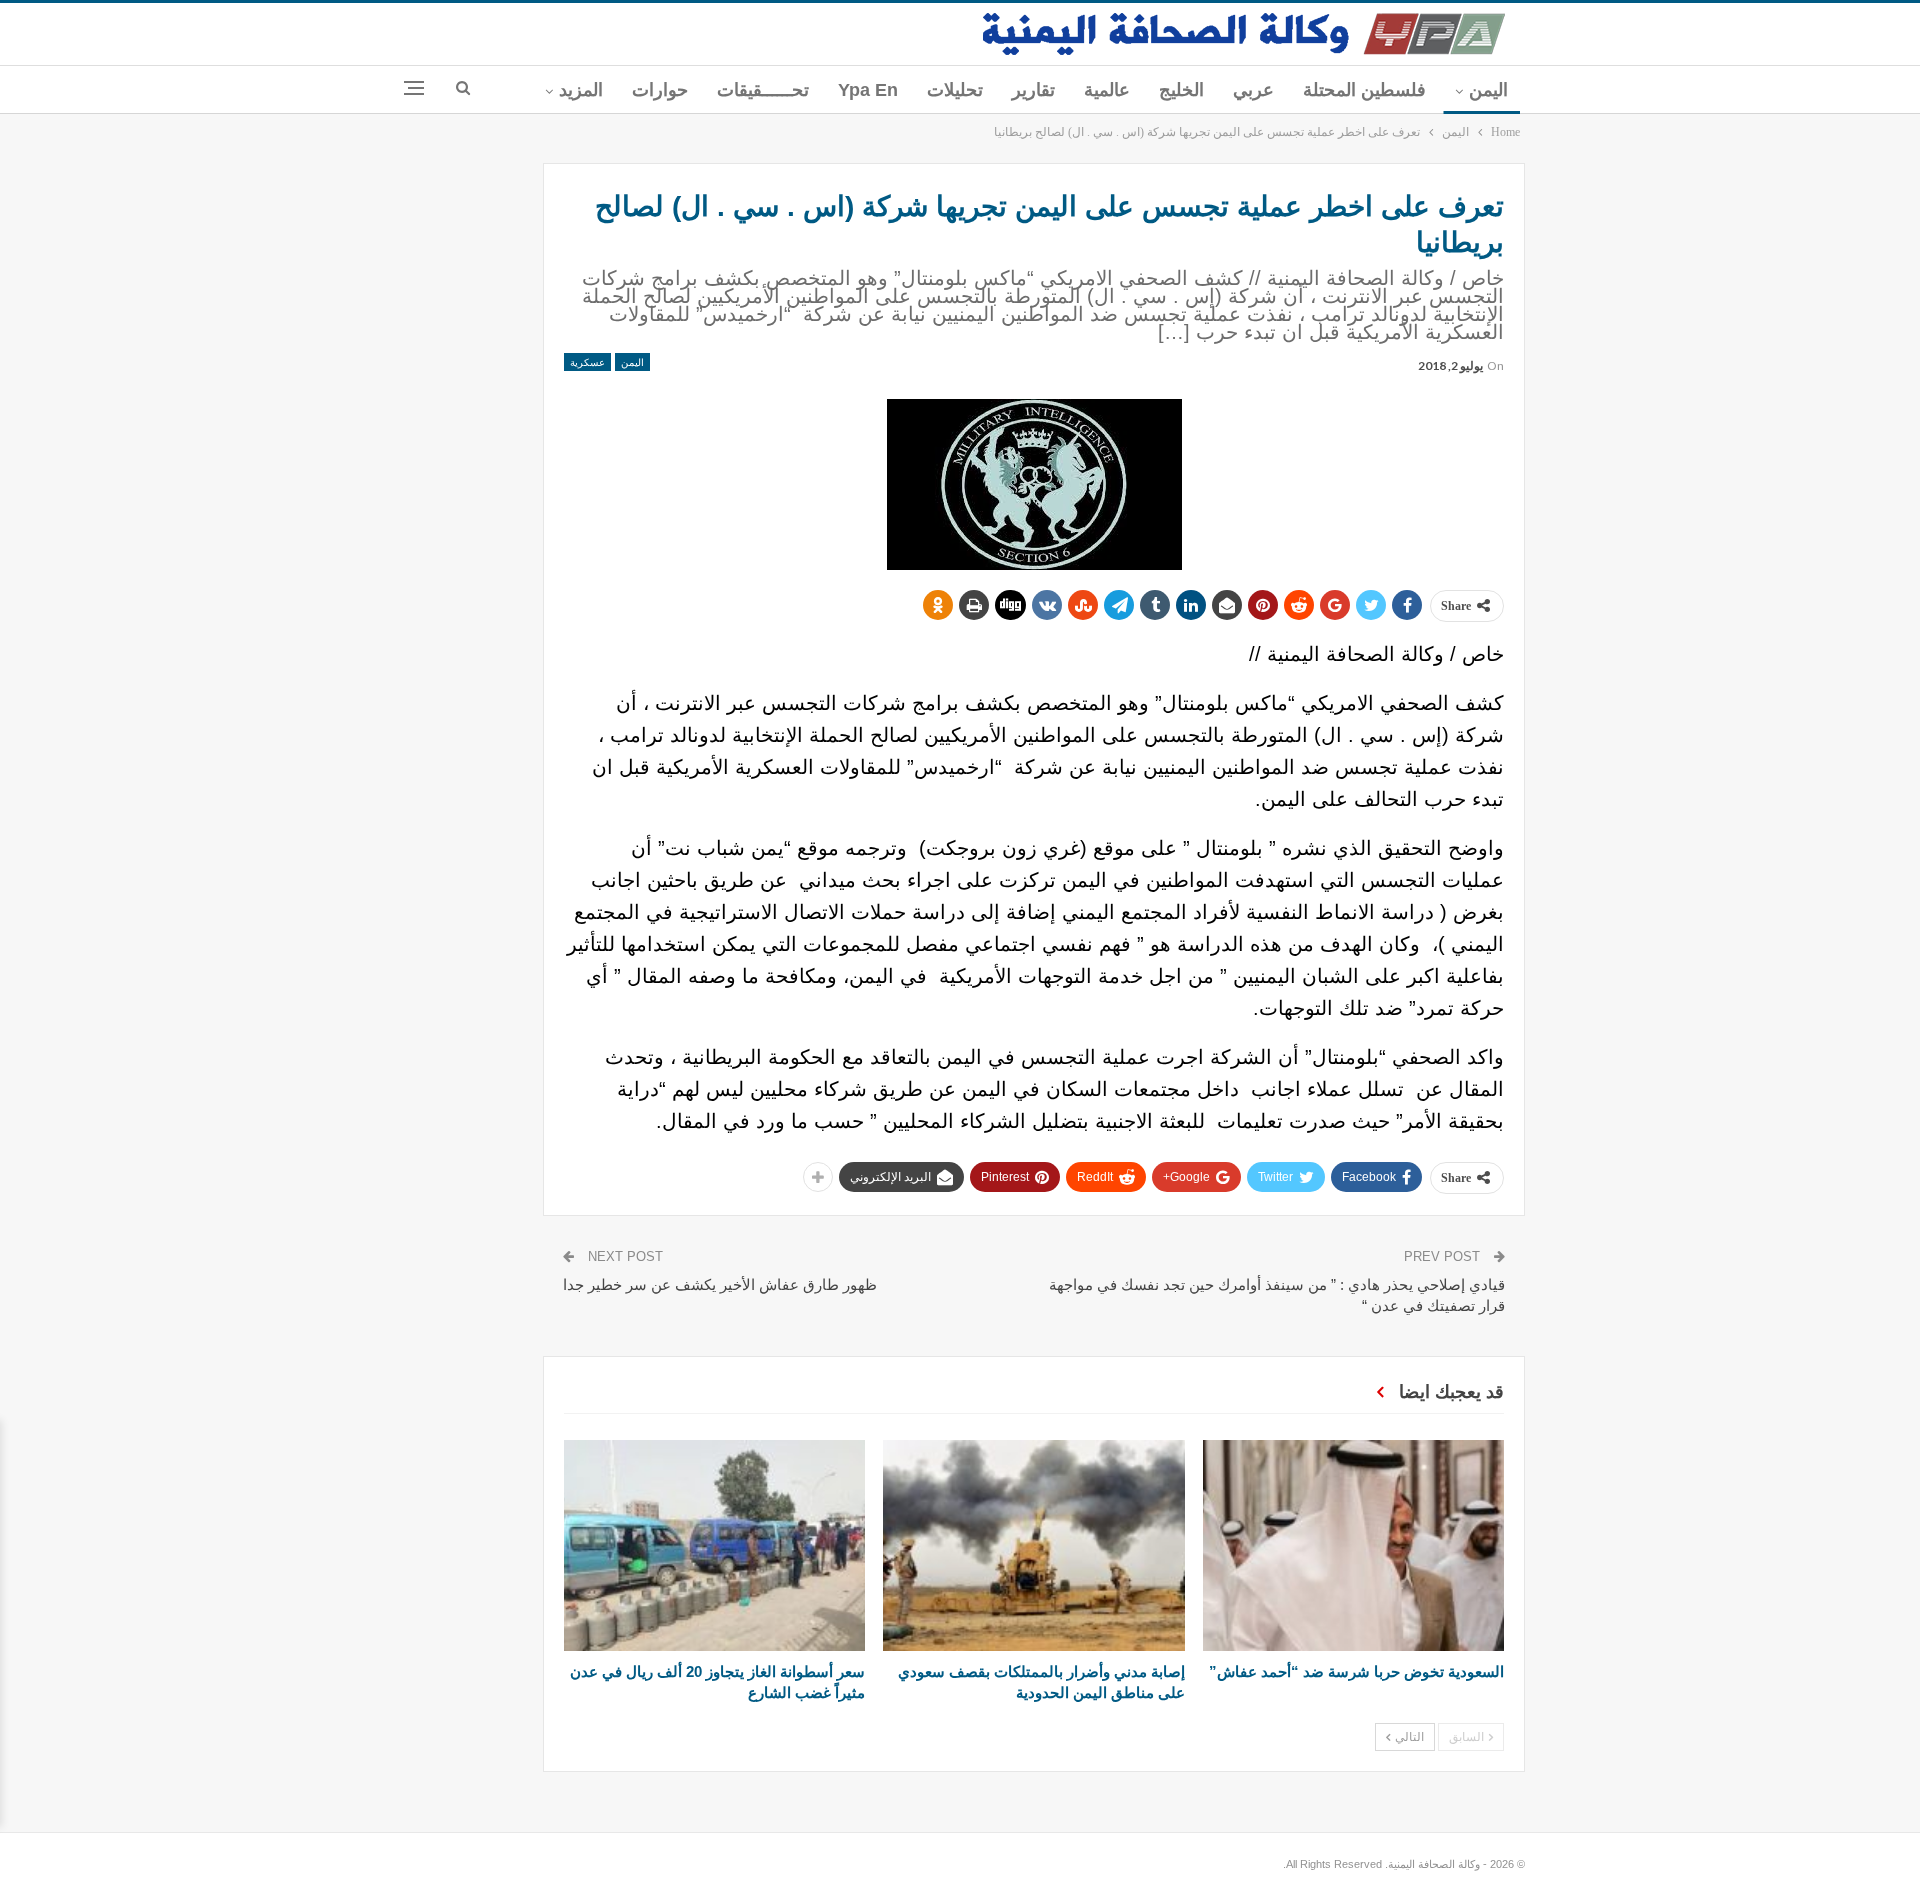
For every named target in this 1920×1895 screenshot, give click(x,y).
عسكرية (587, 362)
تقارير (1033, 90)
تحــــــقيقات (763, 90)
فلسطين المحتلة (1364, 90)
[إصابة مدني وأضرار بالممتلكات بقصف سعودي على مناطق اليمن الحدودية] (1033, 1545)
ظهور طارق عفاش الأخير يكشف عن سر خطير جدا (720, 1284)
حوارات (660, 90)
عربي (1253, 90)
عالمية (1107, 90)
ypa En (868, 90)
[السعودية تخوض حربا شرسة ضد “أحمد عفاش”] (1353, 1545)
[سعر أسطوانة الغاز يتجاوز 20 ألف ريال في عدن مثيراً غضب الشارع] (714, 1545)
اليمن (1488, 90)
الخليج (1181, 90)
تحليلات (955, 90)
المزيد (581, 90)
